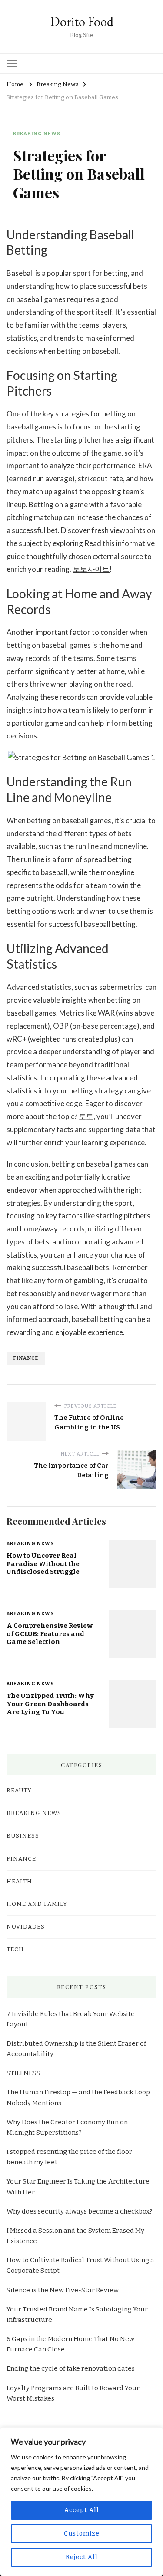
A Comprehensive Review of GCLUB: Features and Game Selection (50, 1634)
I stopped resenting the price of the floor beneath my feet (69, 2157)
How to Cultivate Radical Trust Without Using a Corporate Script (80, 2265)
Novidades (26, 1927)
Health (19, 1882)
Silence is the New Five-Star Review (63, 2290)
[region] (81, 2502)
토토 (86, 1116)
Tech (15, 1949)
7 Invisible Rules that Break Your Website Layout (71, 2019)
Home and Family (37, 1904)
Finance (21, 1859)
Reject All (82, 2557)
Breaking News (37, 134)
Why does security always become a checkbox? (80, 2211)
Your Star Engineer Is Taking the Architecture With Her (78, 2187)
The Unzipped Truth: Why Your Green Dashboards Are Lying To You (50, 1704)
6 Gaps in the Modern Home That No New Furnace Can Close (70, 2344)
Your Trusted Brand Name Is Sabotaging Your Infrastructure (77, 2314)
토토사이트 (91, 569)
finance (26, 1358)
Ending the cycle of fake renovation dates (71, 2368)
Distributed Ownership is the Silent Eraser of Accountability (76, 2049)
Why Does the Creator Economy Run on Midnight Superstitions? (67, 2127)
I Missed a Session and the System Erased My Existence (75, 2236)
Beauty (19, 1791)
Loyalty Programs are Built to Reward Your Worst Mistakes (73, 2393)
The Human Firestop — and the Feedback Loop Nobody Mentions (78, 2097)
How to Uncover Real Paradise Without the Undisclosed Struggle (43, 1564)
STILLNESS (23, 2073)
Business (23, 1836)
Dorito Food (82, 22)
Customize (82, 2534)
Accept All (82, 2510)
